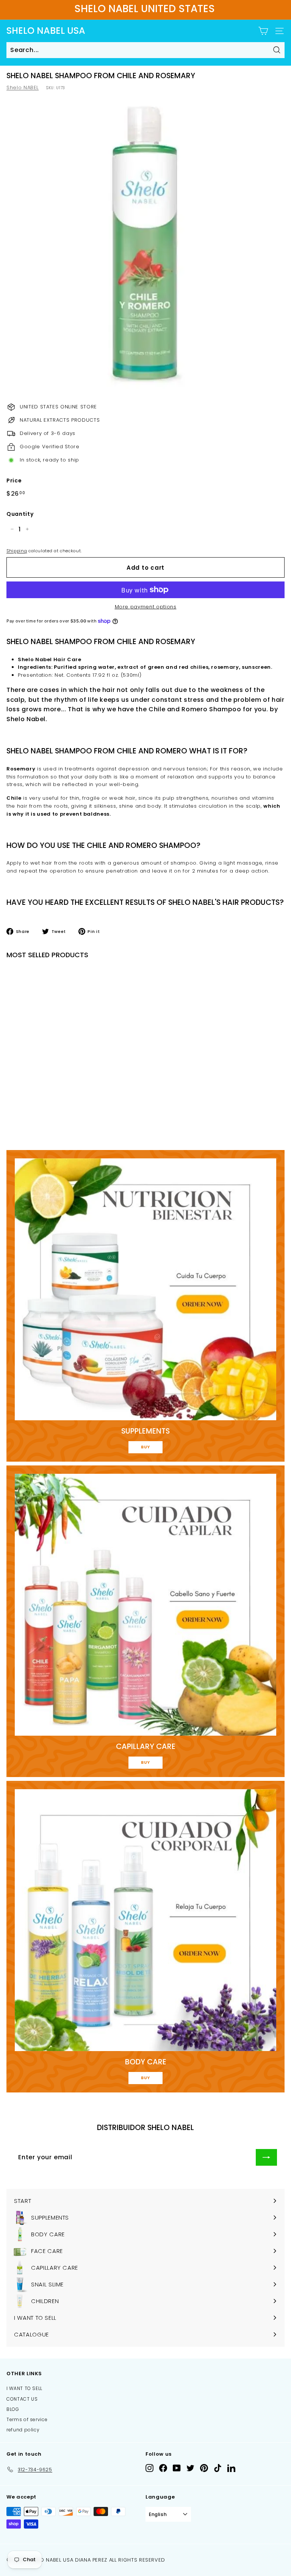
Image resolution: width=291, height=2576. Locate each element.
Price (14, 481)
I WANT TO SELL (24, 2388)
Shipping (17, 551)
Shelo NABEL (23, 87)
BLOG (13, 2409)
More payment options (146, 607)
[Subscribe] (266, 2157)
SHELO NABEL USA (46, 31)
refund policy (23, 2430)
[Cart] (263, 31)
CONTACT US (22, 2399)
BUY (145, 1447)
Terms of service (27, 2419)
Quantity (20, 514)
